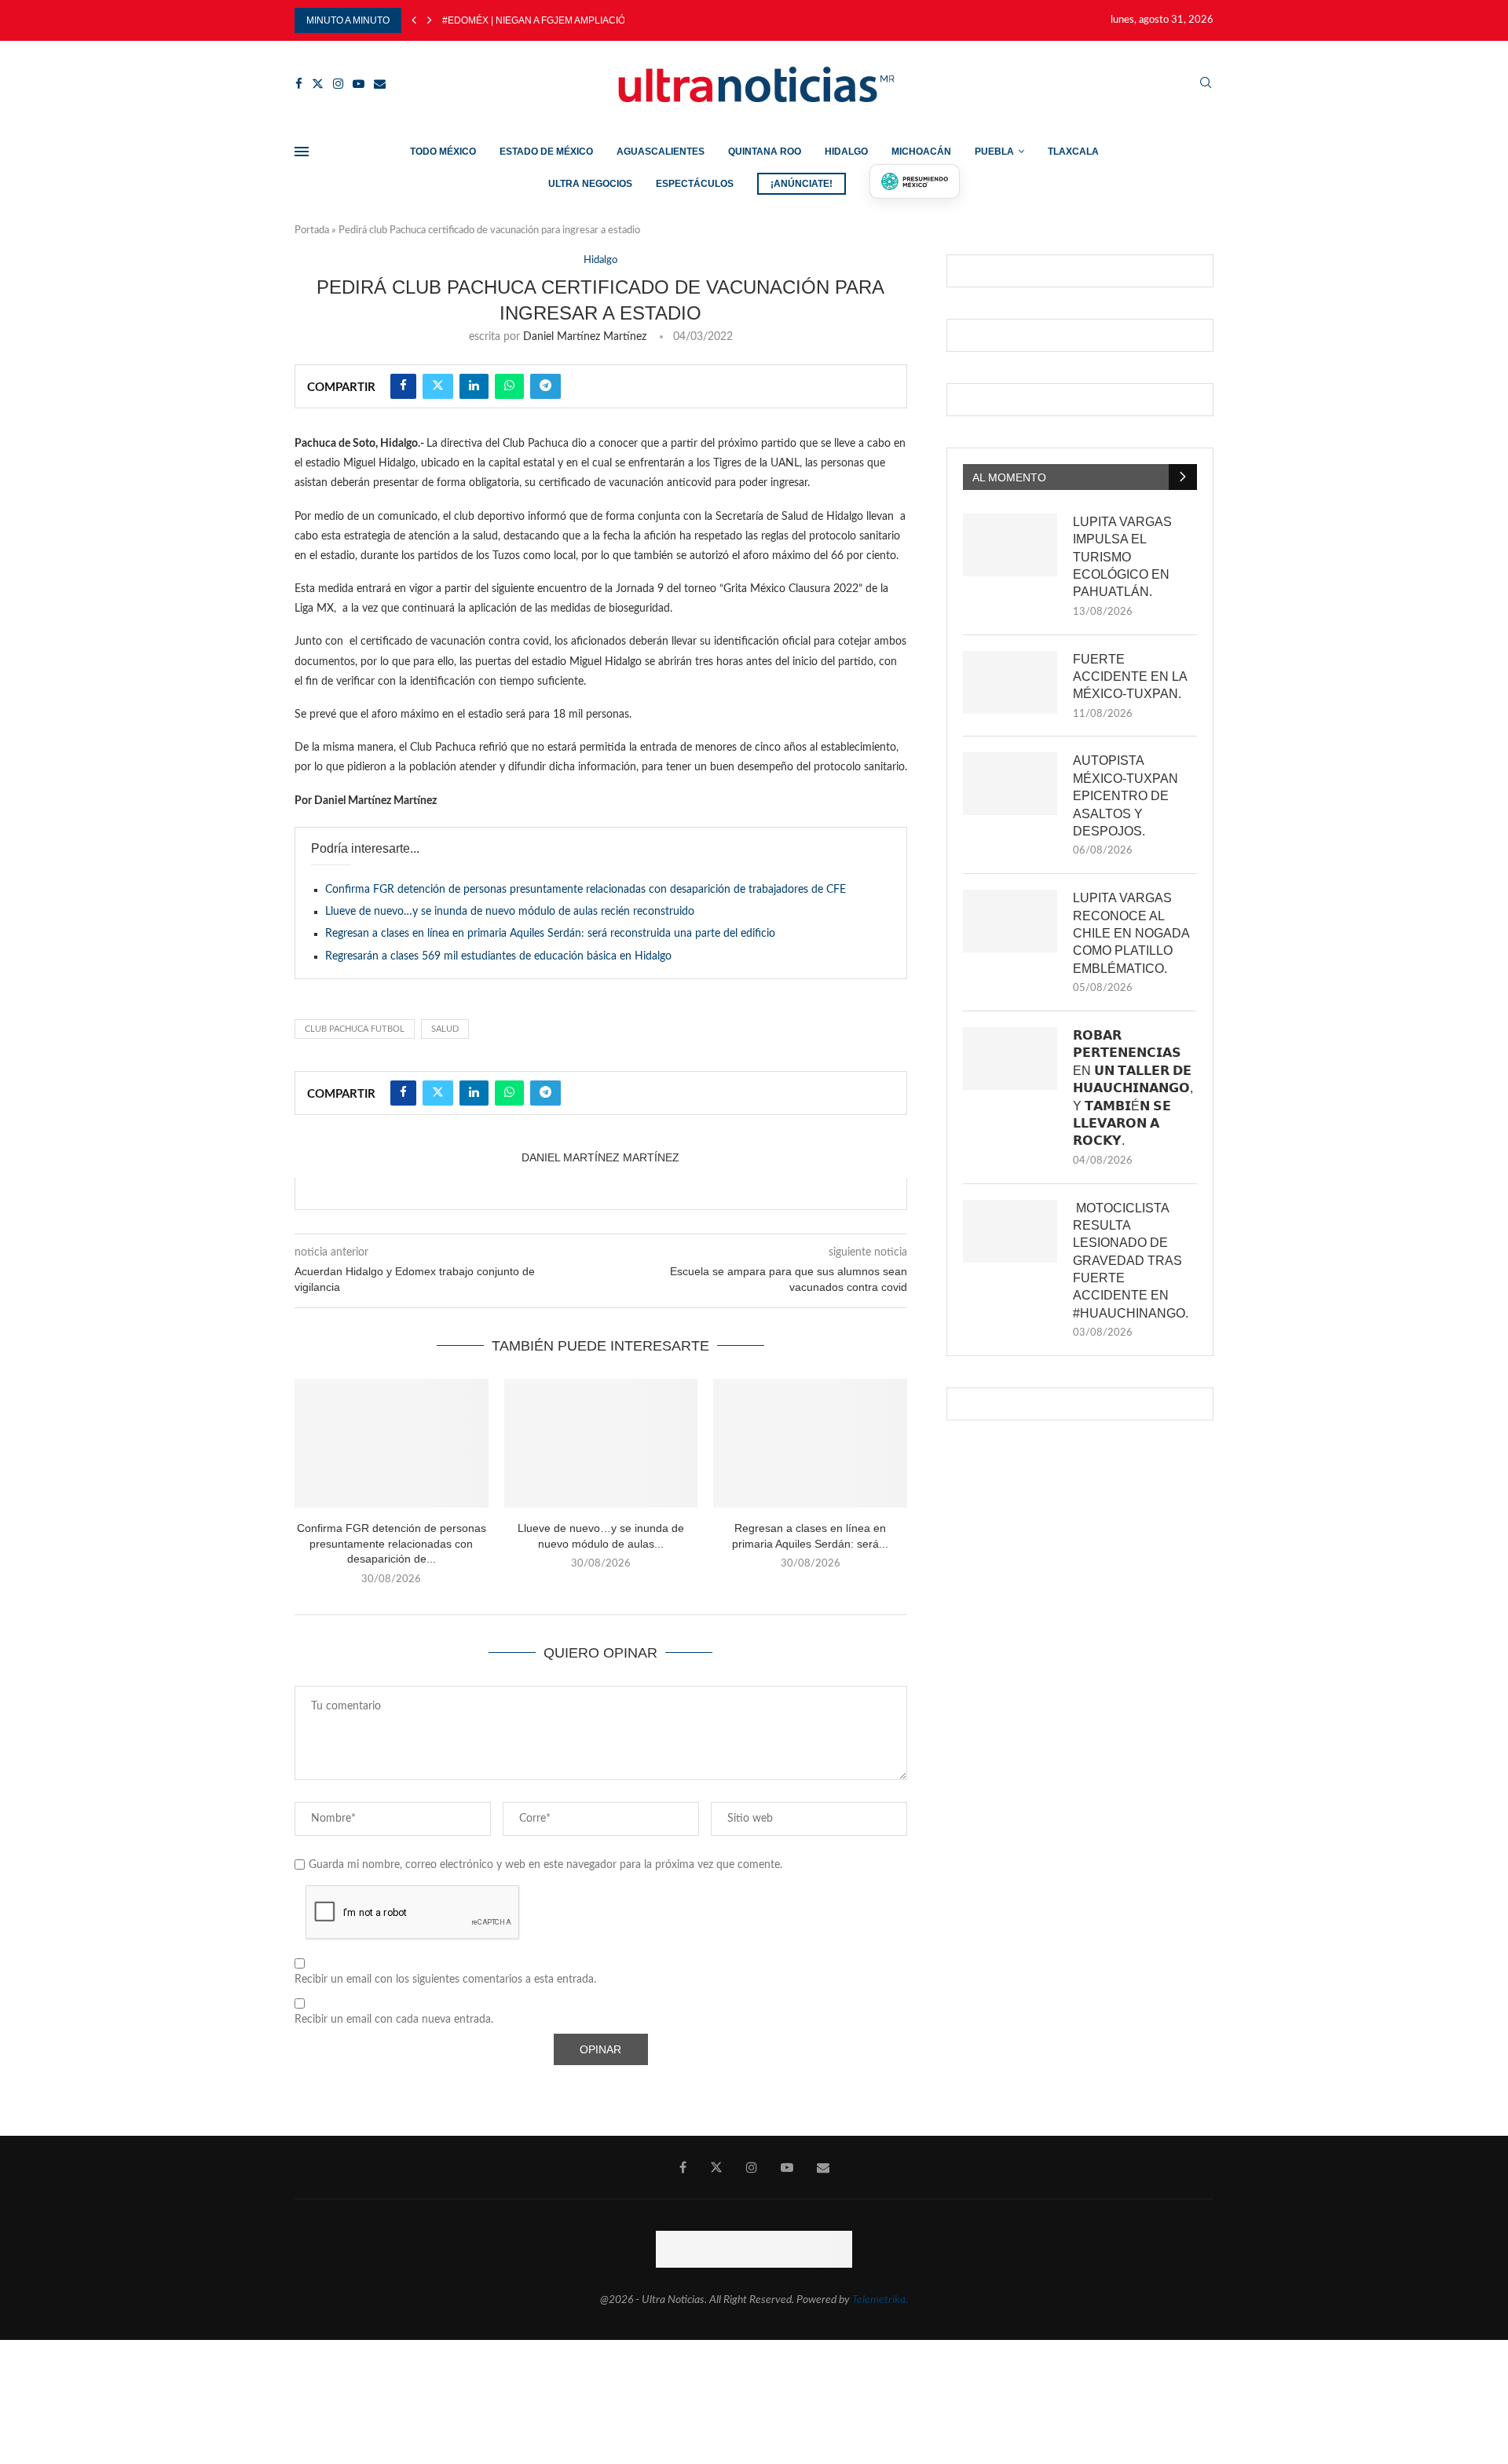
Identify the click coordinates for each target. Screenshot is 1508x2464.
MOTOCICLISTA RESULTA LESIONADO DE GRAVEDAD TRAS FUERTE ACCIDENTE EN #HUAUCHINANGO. (1131, 1261)
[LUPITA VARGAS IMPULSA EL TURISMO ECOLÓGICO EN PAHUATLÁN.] (1010, 545)
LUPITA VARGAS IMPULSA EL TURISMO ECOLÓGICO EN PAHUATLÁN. (1122, 557)
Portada (312, 230)
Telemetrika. (880, 2300)
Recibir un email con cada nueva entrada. (394, 2020)
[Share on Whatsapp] (509, 386)
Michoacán (921, 152)
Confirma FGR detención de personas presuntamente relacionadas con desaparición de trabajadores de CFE (586, 890)
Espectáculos (695, 184)
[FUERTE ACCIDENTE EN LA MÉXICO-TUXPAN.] (1010, 682)
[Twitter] (318, 84)
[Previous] (414, 20)
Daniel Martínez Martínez (585, 337)
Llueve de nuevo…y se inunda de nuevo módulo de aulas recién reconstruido (510, 912)
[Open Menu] (302, 152)
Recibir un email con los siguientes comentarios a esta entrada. (445, 1980)
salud (445, 1029)
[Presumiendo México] (915, 181)
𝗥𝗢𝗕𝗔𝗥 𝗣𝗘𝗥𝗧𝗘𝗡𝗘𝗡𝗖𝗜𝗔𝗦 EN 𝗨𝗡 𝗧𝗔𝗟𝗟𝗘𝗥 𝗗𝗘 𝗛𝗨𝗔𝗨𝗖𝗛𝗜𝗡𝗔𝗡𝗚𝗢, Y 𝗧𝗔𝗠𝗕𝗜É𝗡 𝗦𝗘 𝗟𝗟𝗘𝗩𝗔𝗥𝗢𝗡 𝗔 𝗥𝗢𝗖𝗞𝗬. (1133, 1088)
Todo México (443, 152)
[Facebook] (299, 84)
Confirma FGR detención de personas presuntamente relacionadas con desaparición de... (392, 1543)
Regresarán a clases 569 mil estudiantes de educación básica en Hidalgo (498, 956)
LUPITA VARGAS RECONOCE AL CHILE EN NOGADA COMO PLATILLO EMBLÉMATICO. (1131, 933)
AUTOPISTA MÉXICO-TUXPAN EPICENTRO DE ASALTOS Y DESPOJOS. (1126, 796)
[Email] (380, 84)
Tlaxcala (1073, 152)
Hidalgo (846, 152)
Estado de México (546, 152)
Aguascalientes (661, 152)
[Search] (1206, 84)
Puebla (994, 152)
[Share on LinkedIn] (474, 386)
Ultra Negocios (590, 184)
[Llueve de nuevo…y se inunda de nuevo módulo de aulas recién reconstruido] (601, 1443)
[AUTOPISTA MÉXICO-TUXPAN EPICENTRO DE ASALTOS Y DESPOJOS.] (1010, 784)
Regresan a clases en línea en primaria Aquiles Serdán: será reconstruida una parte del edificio (550, 934)
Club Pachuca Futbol (355, 1029)
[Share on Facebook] (403, 386)
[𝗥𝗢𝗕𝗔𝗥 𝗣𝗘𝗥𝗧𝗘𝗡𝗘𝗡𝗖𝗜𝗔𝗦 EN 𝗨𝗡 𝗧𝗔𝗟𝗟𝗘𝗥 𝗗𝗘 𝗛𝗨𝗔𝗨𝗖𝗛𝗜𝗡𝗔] (1010, 1058)
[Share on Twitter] (438, 386)
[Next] (430, 20)
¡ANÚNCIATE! (802, 184)
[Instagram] (338, 84)
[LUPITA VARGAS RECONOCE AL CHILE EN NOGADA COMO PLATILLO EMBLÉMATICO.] (1010, 921)
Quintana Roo (765, 152)
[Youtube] (359, 84)
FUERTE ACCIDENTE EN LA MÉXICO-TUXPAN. (1130, 677)
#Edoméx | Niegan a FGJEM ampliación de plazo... (565, 20)
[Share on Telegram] (545, 386)
